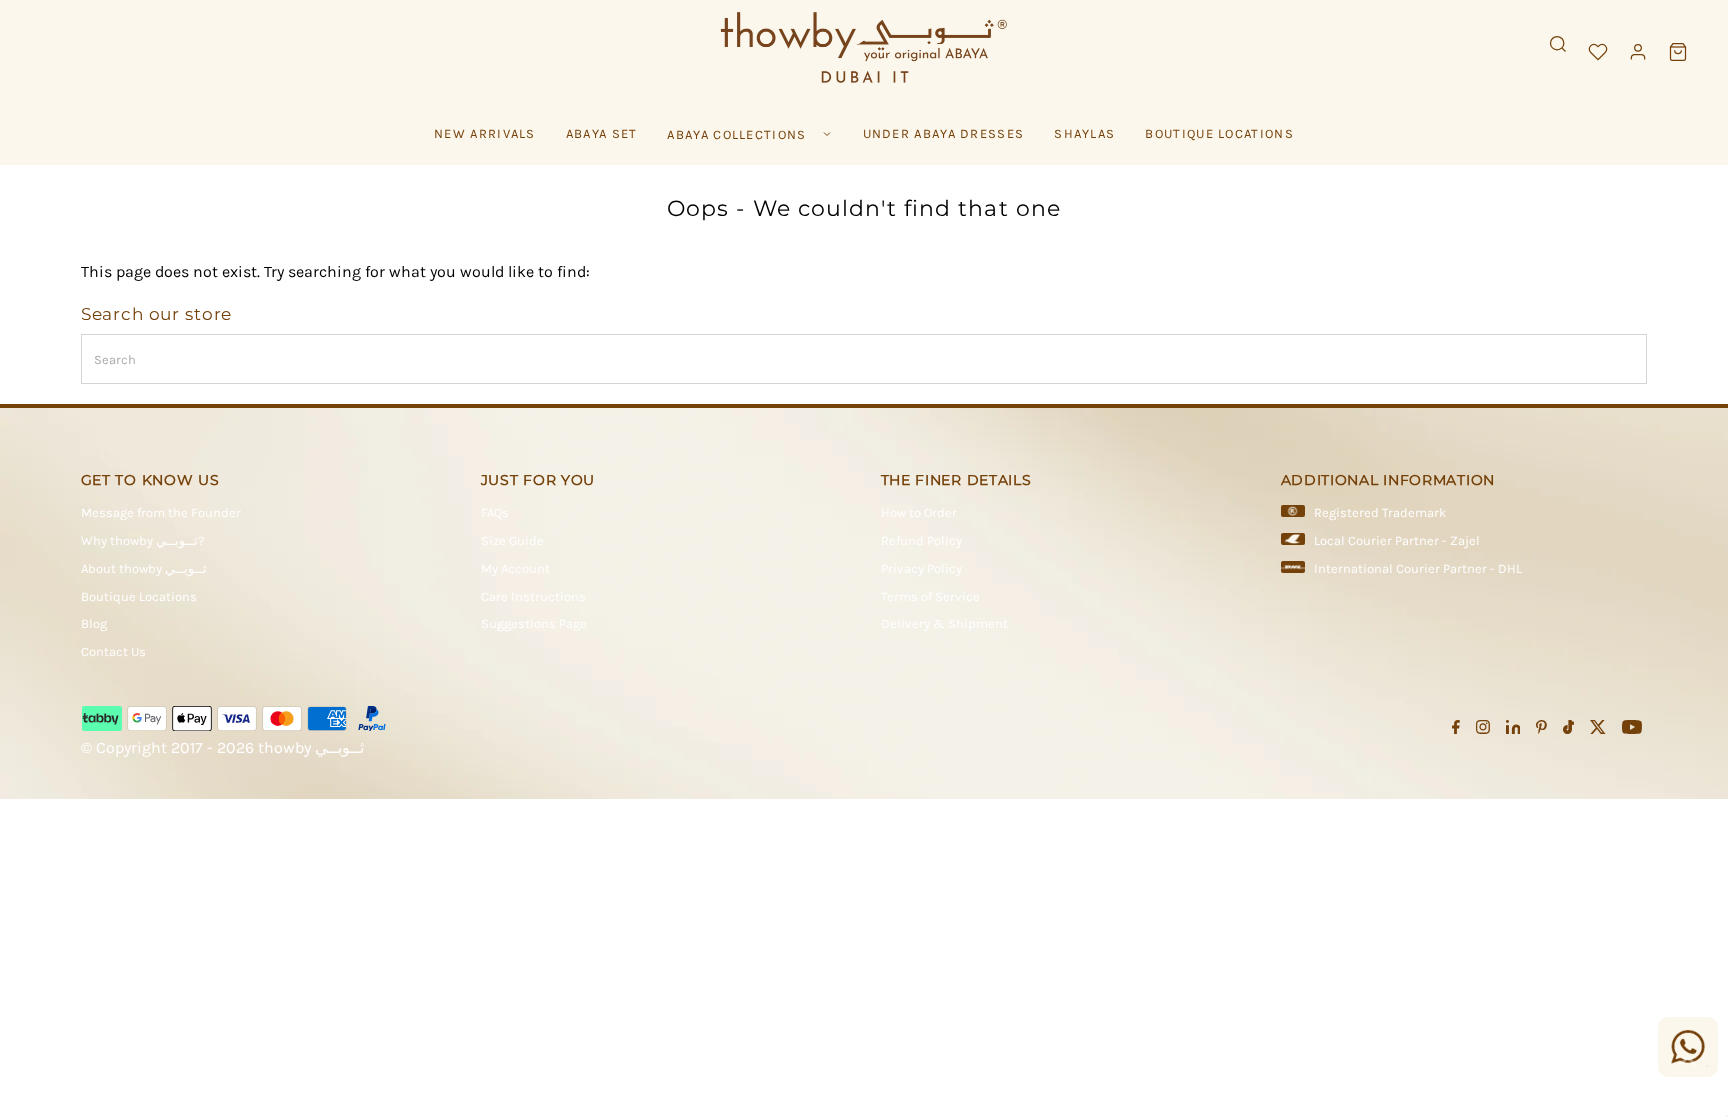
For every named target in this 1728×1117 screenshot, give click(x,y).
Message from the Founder (161, 512)
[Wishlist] (1598, 52)
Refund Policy (921, 540)
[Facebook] (1456, 730)
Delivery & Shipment (944, 623)
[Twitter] (1598, 730)
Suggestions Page (534, 623)
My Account (515, 568)
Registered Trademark (1380, 512)
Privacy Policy (921, 568)
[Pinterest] (1541, 730)
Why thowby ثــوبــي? (142, 540)
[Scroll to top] (1688, 1062)
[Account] (1638, 52)
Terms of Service (930, 596)
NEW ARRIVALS (485, 133)
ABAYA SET (602, 133)
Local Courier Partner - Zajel (1397, 540)
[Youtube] (1632, 730)
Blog (94, 623)
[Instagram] (1483, 730)
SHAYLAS (1084, 133)
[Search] (1558, 44)
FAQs (495, 512)
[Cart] (1678, 52)
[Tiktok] (1568, 730)
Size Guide (512, 540)
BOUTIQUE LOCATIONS (1219, 133)
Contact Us (113, 651)
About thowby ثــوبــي (144, 568)
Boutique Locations (139, 596)
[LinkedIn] (1513, 730)
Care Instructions (533, 596)
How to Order (919, 512)
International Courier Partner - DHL (1418, 568)
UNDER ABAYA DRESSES (944, 133)
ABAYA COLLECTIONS (736, 134)
